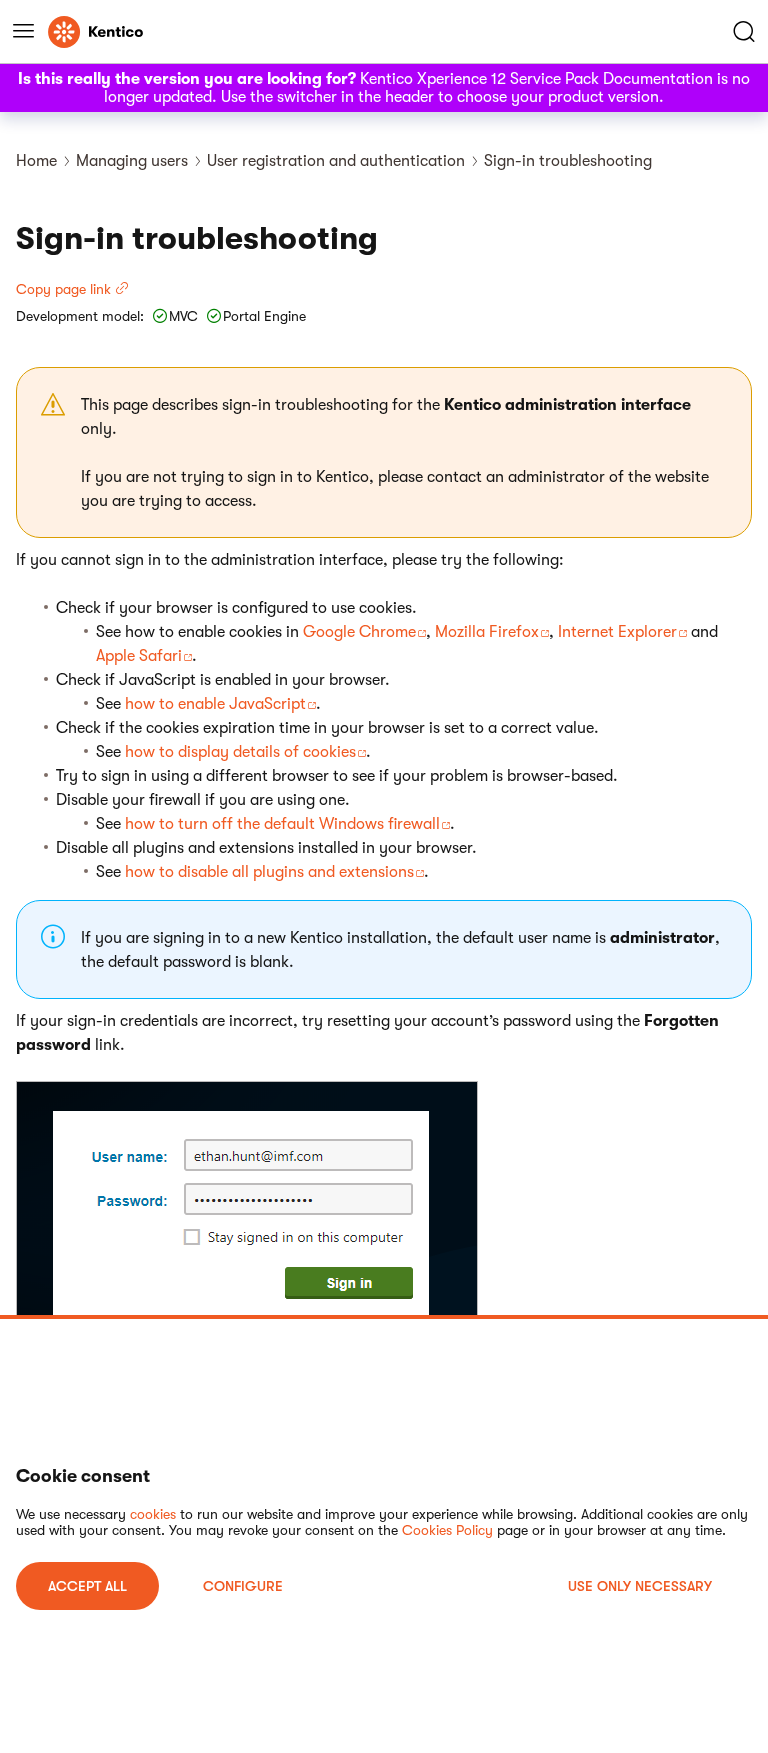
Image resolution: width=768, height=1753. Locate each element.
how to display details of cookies (240, 752)
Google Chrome (359, 632)
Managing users (132, 161)
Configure (243, 1586)
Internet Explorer (617, 632)
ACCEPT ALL (87, 1586)
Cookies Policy (447, 1530)
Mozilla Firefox (487, 632)
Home (36, 161)
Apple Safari (139, 656)
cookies (153, 1514)
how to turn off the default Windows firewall (282, 824)
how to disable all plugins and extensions (269, 872)
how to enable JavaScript (215, 704)
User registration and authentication (336, 161)
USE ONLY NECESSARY (640, 1586)
